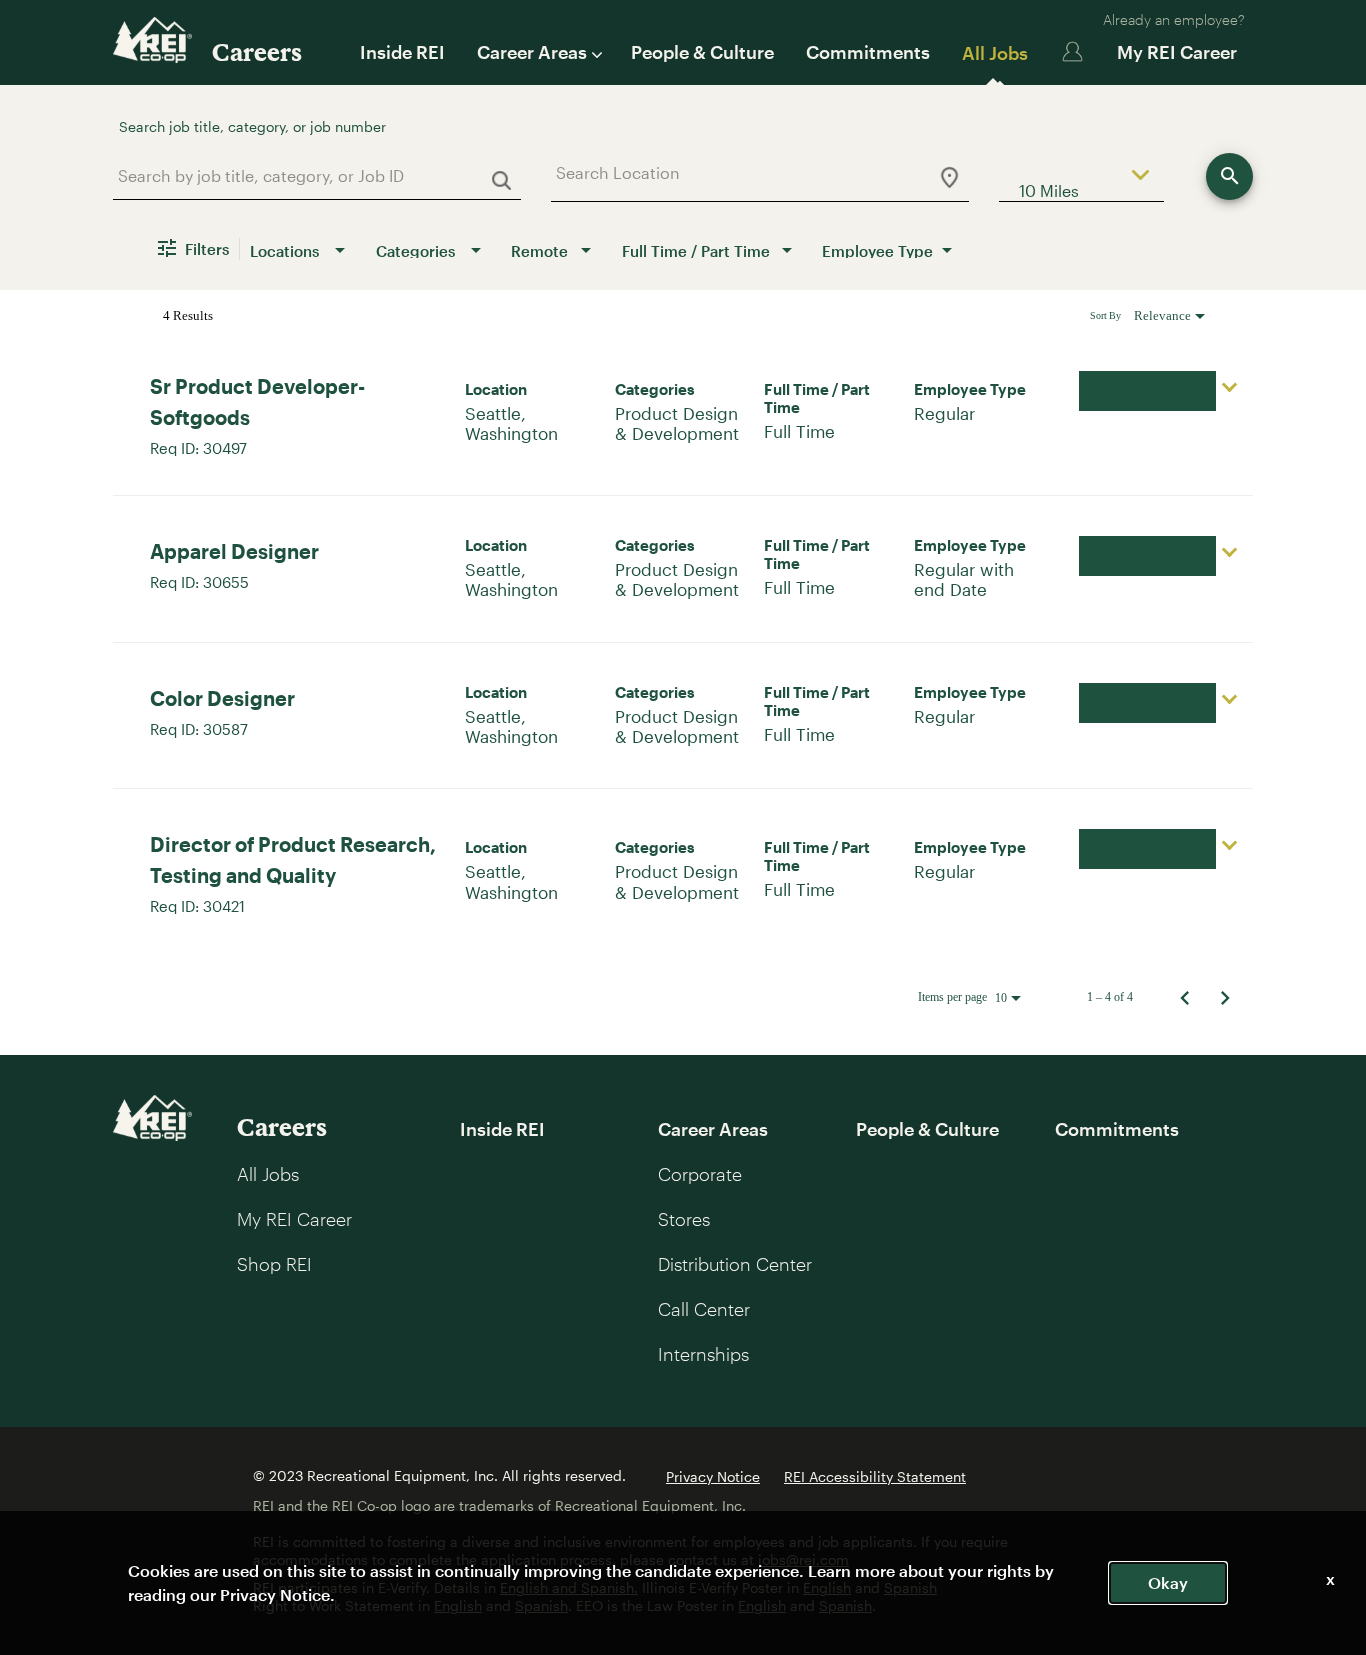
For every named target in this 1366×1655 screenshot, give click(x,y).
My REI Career (1177, 52)
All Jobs (995, 53)
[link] (683, 413)
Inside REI (402, 52)
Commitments (868, 52)
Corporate (700, 1174)
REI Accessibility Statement (875, 1476)
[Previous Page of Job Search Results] (1185, 997)
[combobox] (309, 175)
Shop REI (274, 1264)
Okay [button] (1168, 1582)
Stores (684, 1219)
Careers (257, 51)
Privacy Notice (713, 1476)
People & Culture (702, 52)
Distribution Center (735, 1264)
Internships (703, 1354)
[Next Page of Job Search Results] (1225, 997)
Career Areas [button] (532, 52)
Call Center (704, 1309)
